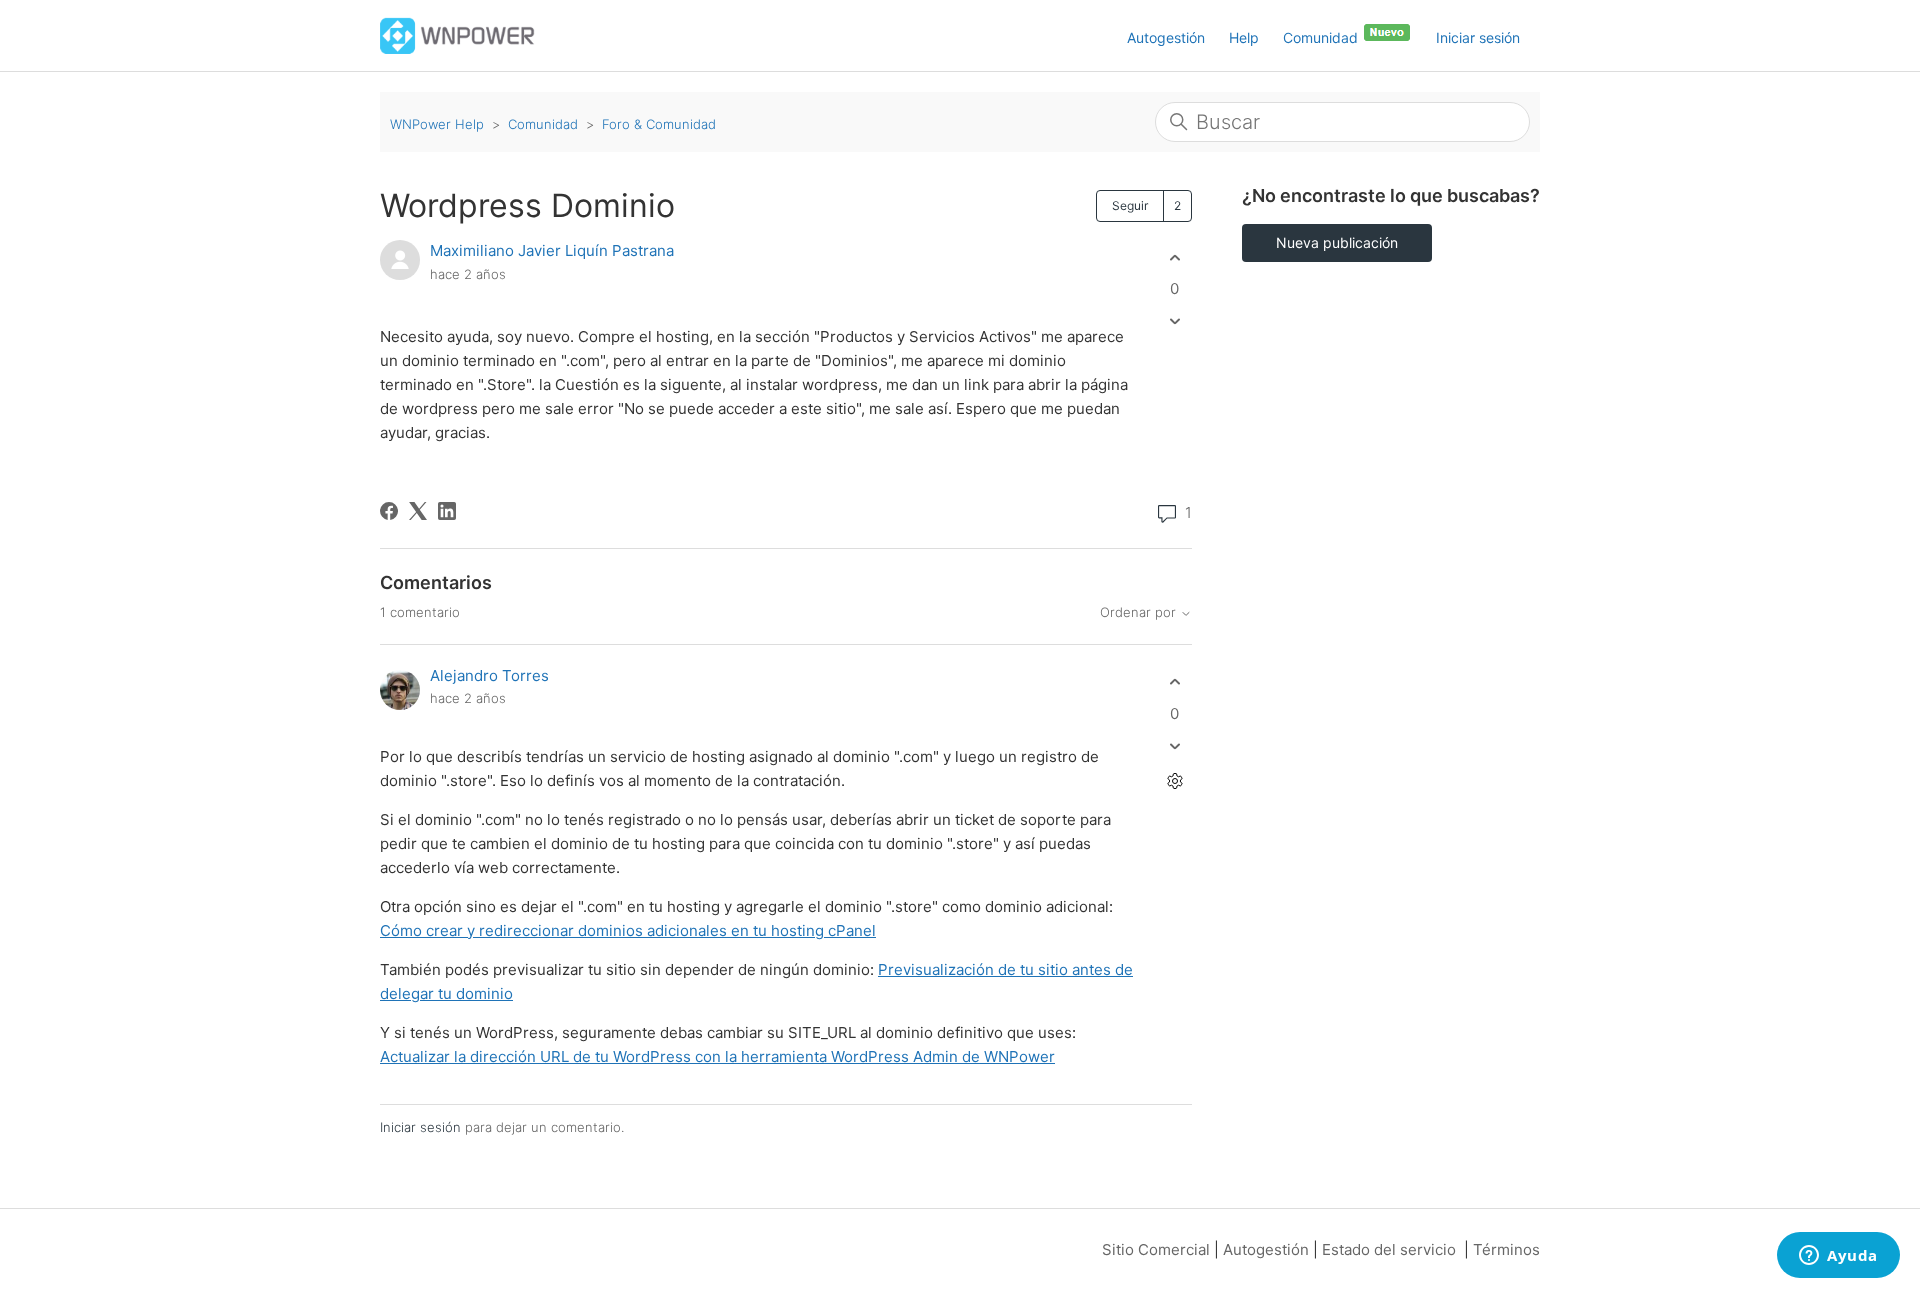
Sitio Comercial (1156, 1249)
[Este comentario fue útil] (1174, 682)
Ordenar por (1140, 612)
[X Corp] (418, 511)
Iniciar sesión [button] (1478, 37)
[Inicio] (457, 34)
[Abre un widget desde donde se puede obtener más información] (1838, 1257)
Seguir (1130, 205)
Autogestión (1166, 37)
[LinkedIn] (447, 511)
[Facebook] (389, 511)
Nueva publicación (1337, 242)
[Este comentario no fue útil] (1174, 745)
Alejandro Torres (489, 675)
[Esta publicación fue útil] (1174, 257)
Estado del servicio (1389, 1249)
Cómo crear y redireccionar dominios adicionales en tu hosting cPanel (628, 930)
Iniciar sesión (420, 1127)
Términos (1506, 1249)
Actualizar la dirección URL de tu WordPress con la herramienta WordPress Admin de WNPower (717, 1056)
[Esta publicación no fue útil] (1174, 321)
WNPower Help (437, 124)
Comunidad (1322, 37)
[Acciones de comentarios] (1174, 780)
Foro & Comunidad (659, 124)
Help (1244, 37)
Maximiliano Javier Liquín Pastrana (552, 250)
